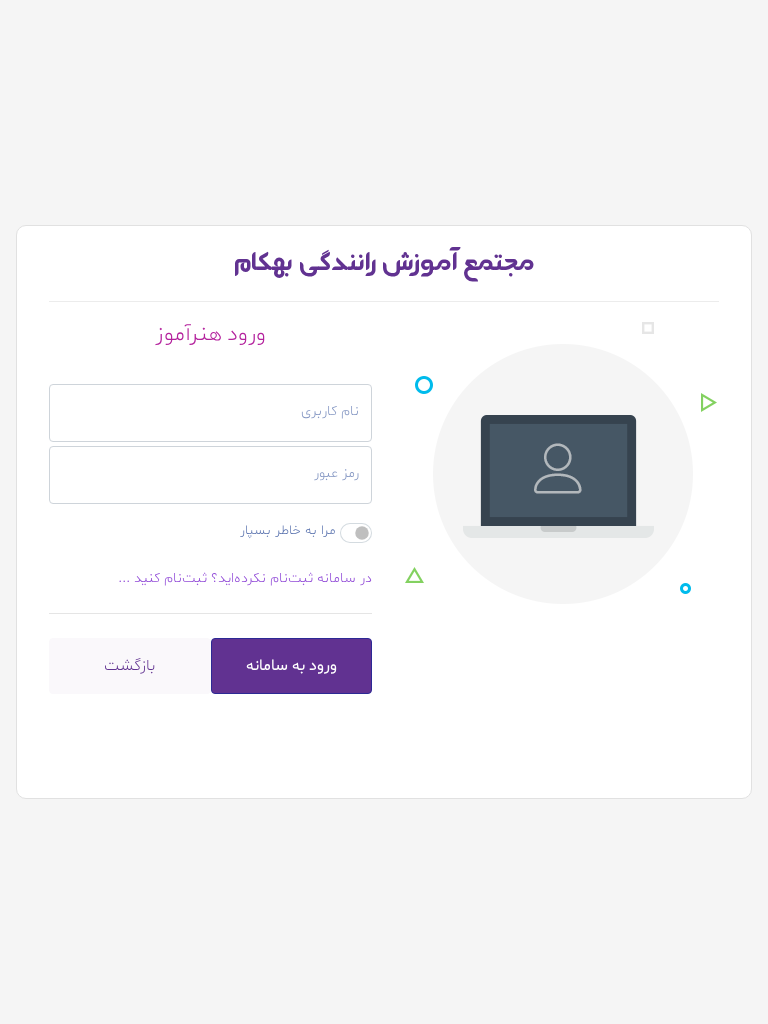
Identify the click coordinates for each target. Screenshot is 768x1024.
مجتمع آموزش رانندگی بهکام (384, 263)
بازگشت (129, 666)
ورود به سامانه (291, 666)
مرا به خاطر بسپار (288, 530)
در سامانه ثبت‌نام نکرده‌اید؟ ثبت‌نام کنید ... (245, 578)
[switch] (356, 533)
